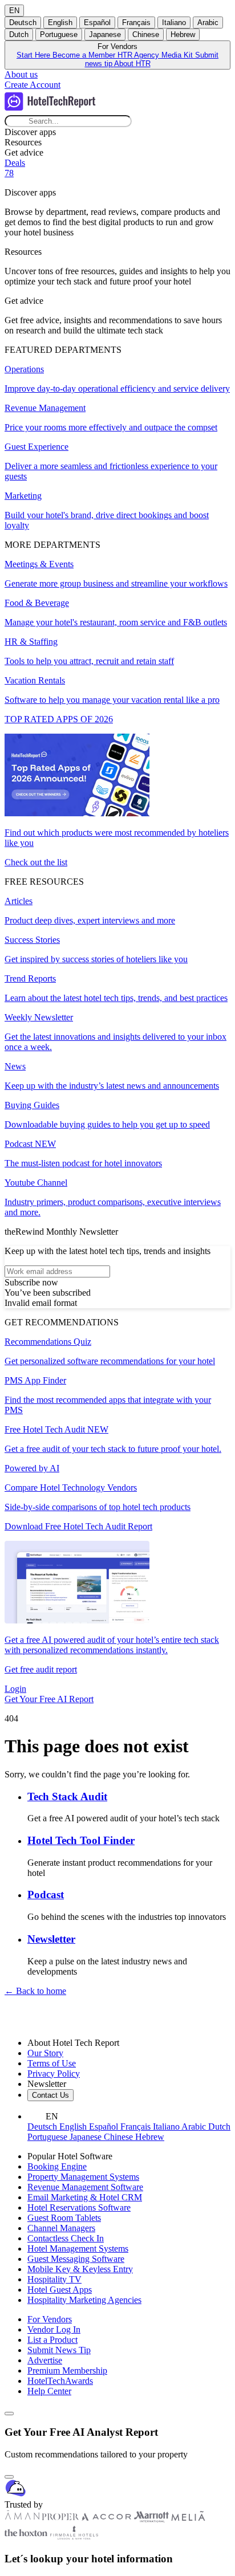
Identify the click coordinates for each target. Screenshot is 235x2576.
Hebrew (183, 34)
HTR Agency (139, 55)
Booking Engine (57, 2166)
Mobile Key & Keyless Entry (80, 2269)
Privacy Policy (54, 2074)
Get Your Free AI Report (49, 1699)
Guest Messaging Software (76, 2259)
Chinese (146, 34)
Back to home (35, 1991)
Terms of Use (52, 2063)
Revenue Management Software (85, 2187)
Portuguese (59, 34)
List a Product (52, 2340)
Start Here (35, 55)
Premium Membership (67, 2371)
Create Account (33, 85)
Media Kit (178, 55)
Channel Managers (61, 2228)
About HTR (132, 64)
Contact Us (50, 2095)
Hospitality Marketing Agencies (84, 2300)
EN (14, 11)
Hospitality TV (54, 2279)
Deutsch (23, 23)
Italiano (174, 23)
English (60, 23)
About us (21, 74)
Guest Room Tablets (64, 2218)
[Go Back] (9, 2414)
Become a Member (85, 55)
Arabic (208, 23)
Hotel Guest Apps (60, 2290)
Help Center (49, 2391)
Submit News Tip (59, 2350)
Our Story (45, 2053)
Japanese (105, 34)
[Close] (9, 2477)
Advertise (45, 2360)
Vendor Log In (54, 2329)
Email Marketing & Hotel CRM (85, 2197)
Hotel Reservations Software (79, 2207)
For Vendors (50, 2319)
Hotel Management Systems (78, 2249)
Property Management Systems (83, 2177)
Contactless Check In (66, 2238)
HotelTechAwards (60, 2381)
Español (97, 23)
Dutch (19, 34)
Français (136, 23)
